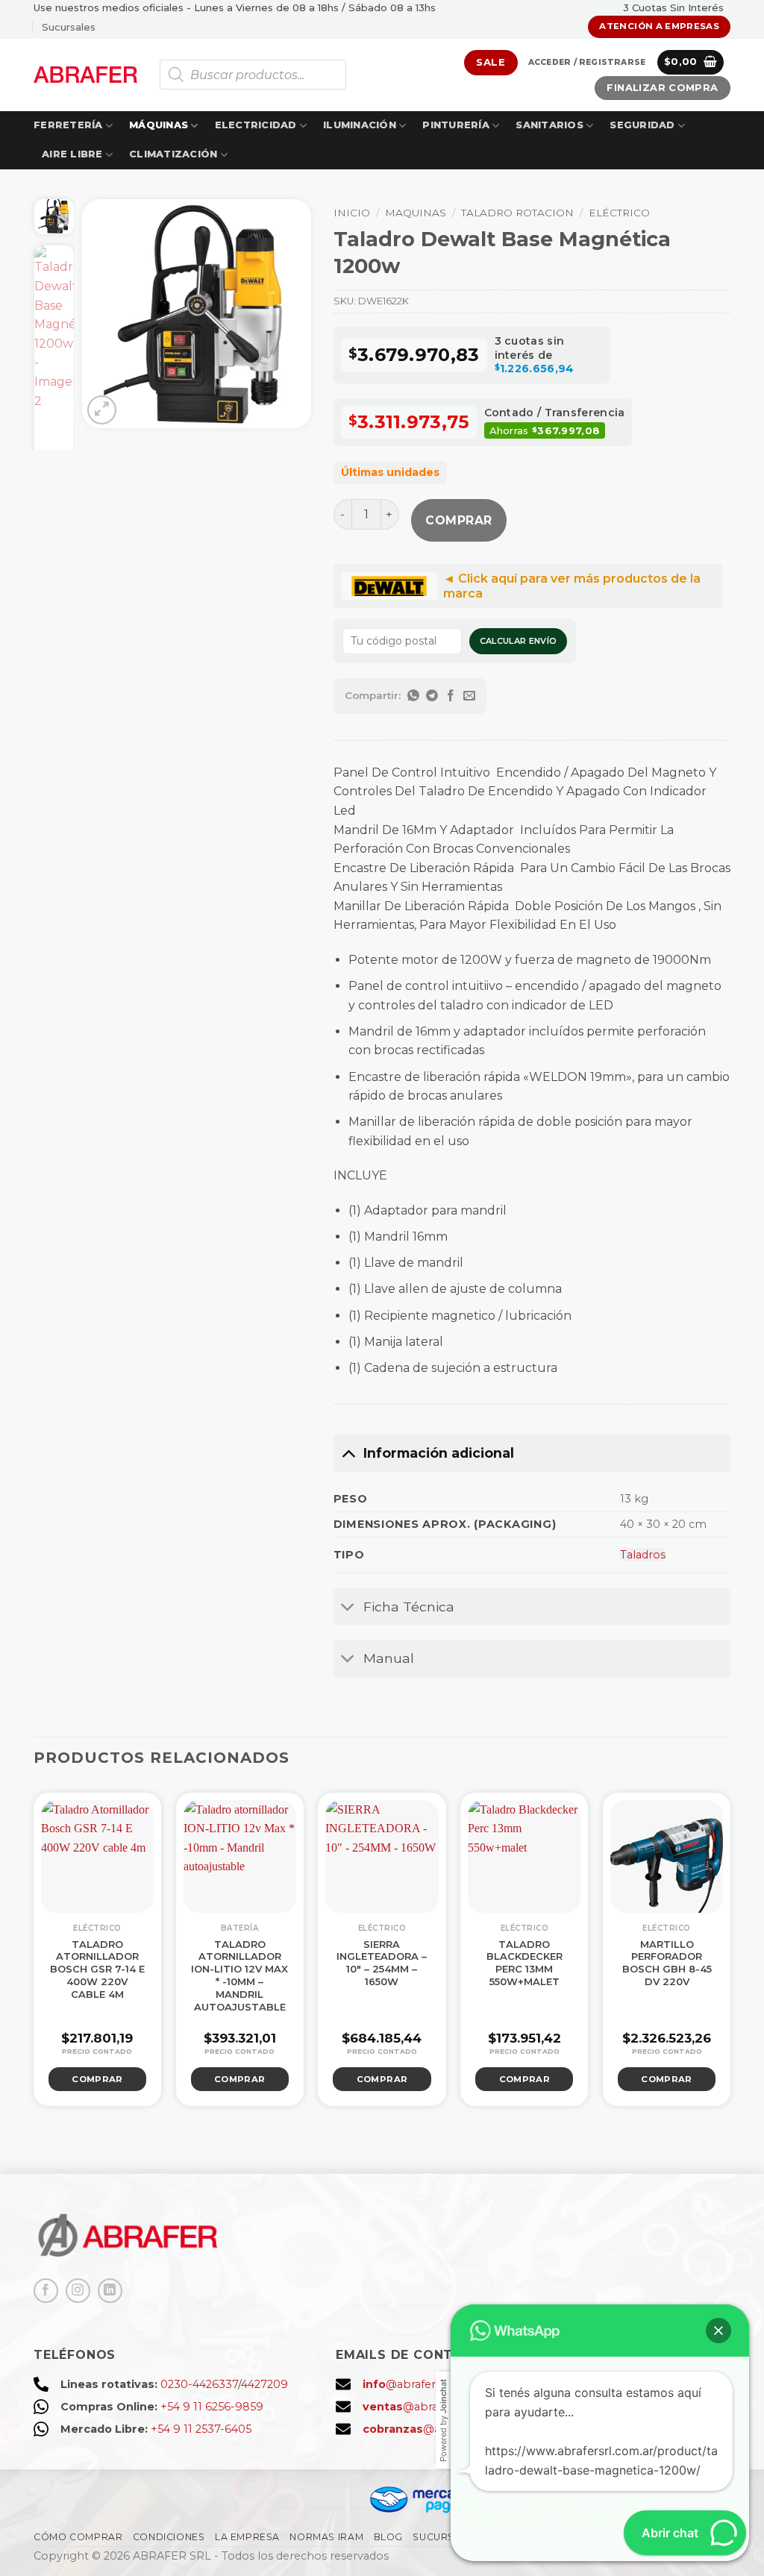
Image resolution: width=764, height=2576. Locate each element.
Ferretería (68, 125)
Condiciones (169, 2537)
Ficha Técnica (409, 1607)
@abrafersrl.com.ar (426, 2384)
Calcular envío (519, 641)
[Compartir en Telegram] (432, 696)
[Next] (288, 314)
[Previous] (105, 314)
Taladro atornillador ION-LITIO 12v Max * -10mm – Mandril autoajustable (239, 1975)
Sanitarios (549, 125)
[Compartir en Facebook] (451, 696)
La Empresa (247, 2537)
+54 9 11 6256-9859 (212, 2407)
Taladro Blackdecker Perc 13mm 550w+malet (525, 1963)
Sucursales (69, 27)
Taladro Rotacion (517, 213)
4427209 (264, 2384)
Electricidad (256, 125)
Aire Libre (72, 154)
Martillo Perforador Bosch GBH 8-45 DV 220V (667, 1963)
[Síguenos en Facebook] (46, 2291)
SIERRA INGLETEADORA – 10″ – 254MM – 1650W (382, 1963)
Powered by (443, 2420)
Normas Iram (326, 2537)
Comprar (458, 520)
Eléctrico (619, 213)
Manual (389, 1658)
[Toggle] (348, 1453)
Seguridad (642, 125)
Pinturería (456, 125)
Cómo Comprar (78, 2537)
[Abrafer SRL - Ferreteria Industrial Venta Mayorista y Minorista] (85, 74)
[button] (587, 63)
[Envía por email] (470, 696)
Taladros (643, 1555)
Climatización (173, 154)
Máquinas (159, 125)
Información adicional (439, 1453)
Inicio (352, 213)
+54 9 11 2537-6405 (201, 2429)
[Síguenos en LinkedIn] (110, 2291)
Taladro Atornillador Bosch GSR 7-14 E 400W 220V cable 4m (97, 1969)
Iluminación (360, 125)
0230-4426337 (199, 2384)
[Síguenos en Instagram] (78, 2291)
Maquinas (416, 213)
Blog (388, 2537)
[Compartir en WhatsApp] (414, 696)
